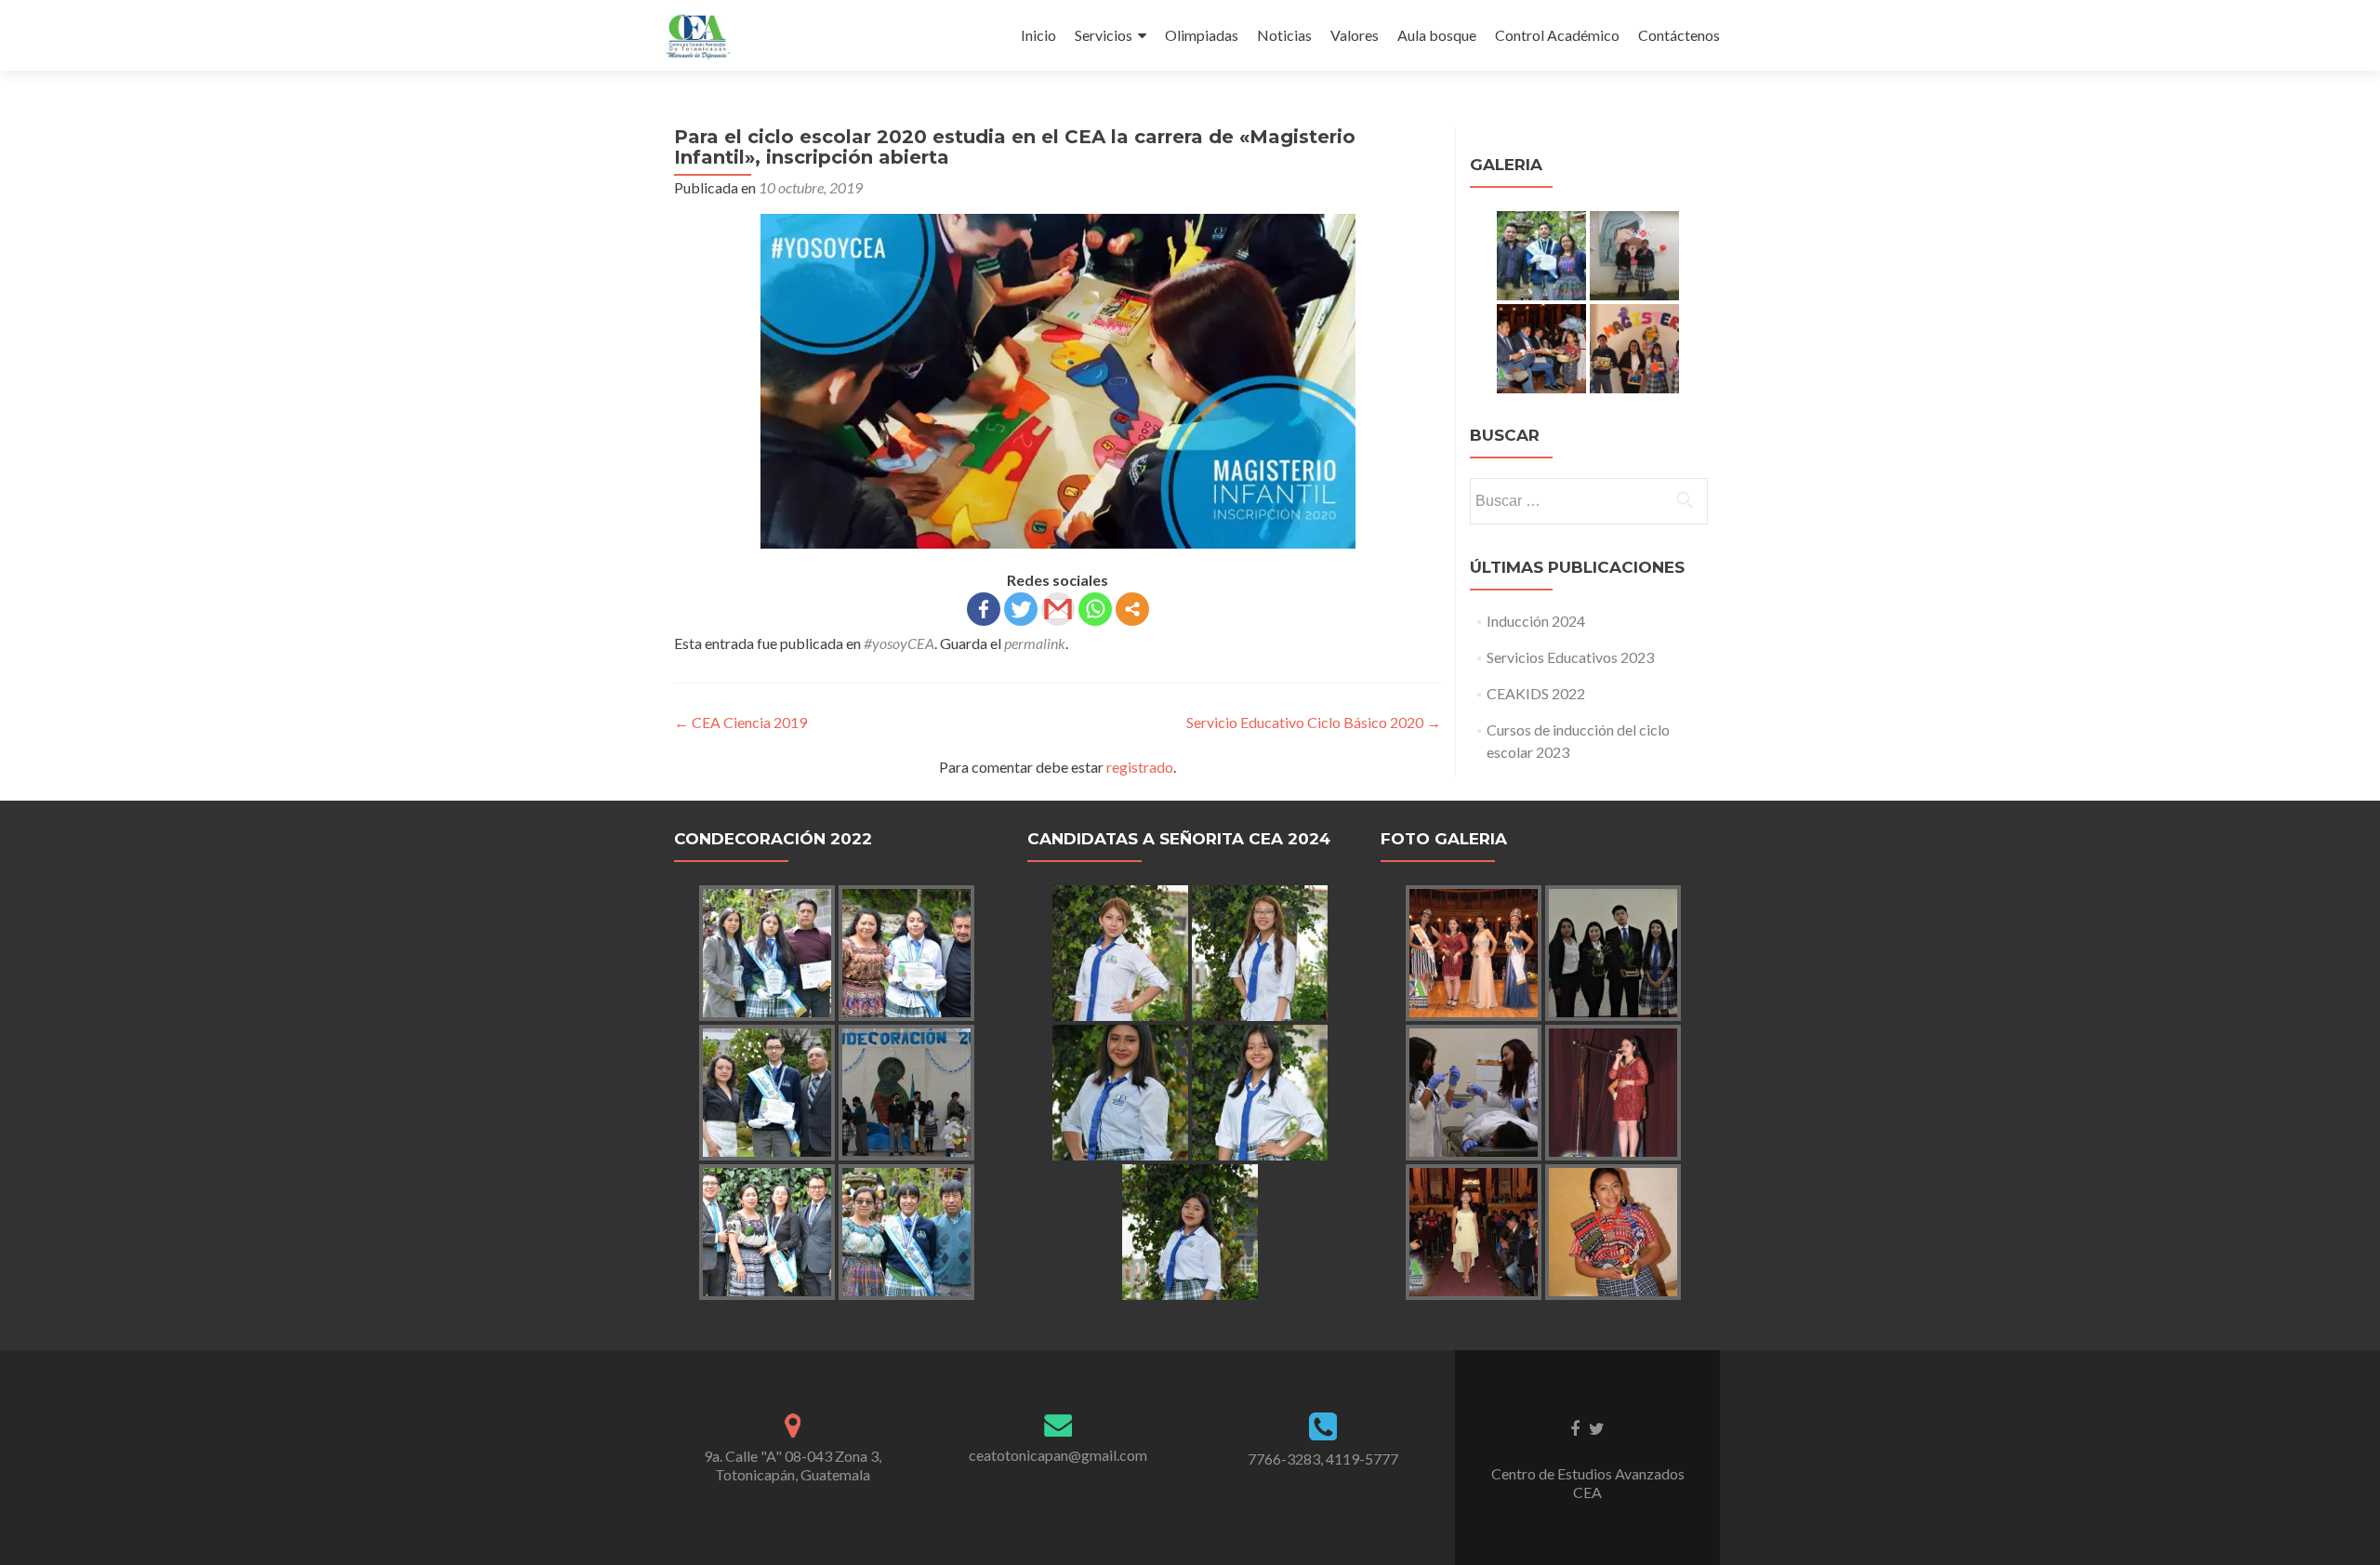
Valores (1355, 35)
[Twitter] (1021, 609)
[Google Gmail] (1058, 609)
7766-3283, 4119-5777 (1323, 1459)
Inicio (1038, 35)
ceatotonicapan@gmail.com (1058, 1455)
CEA (1587, 1492)
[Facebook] (984, 609)
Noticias (1284, 35)
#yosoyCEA (899, 643)
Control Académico (1557, 35)
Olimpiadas (1202, 35)
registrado (1140, 767)
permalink (1035, 643)
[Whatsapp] (1095, 609)
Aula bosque (1437, 35)
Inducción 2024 (1536, 621)
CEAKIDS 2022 (1536, 693)
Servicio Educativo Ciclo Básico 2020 (1314, 722)
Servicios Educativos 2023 (1570, 657)
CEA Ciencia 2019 (740, 722)
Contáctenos (1679, 35)
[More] (1132, 609)
